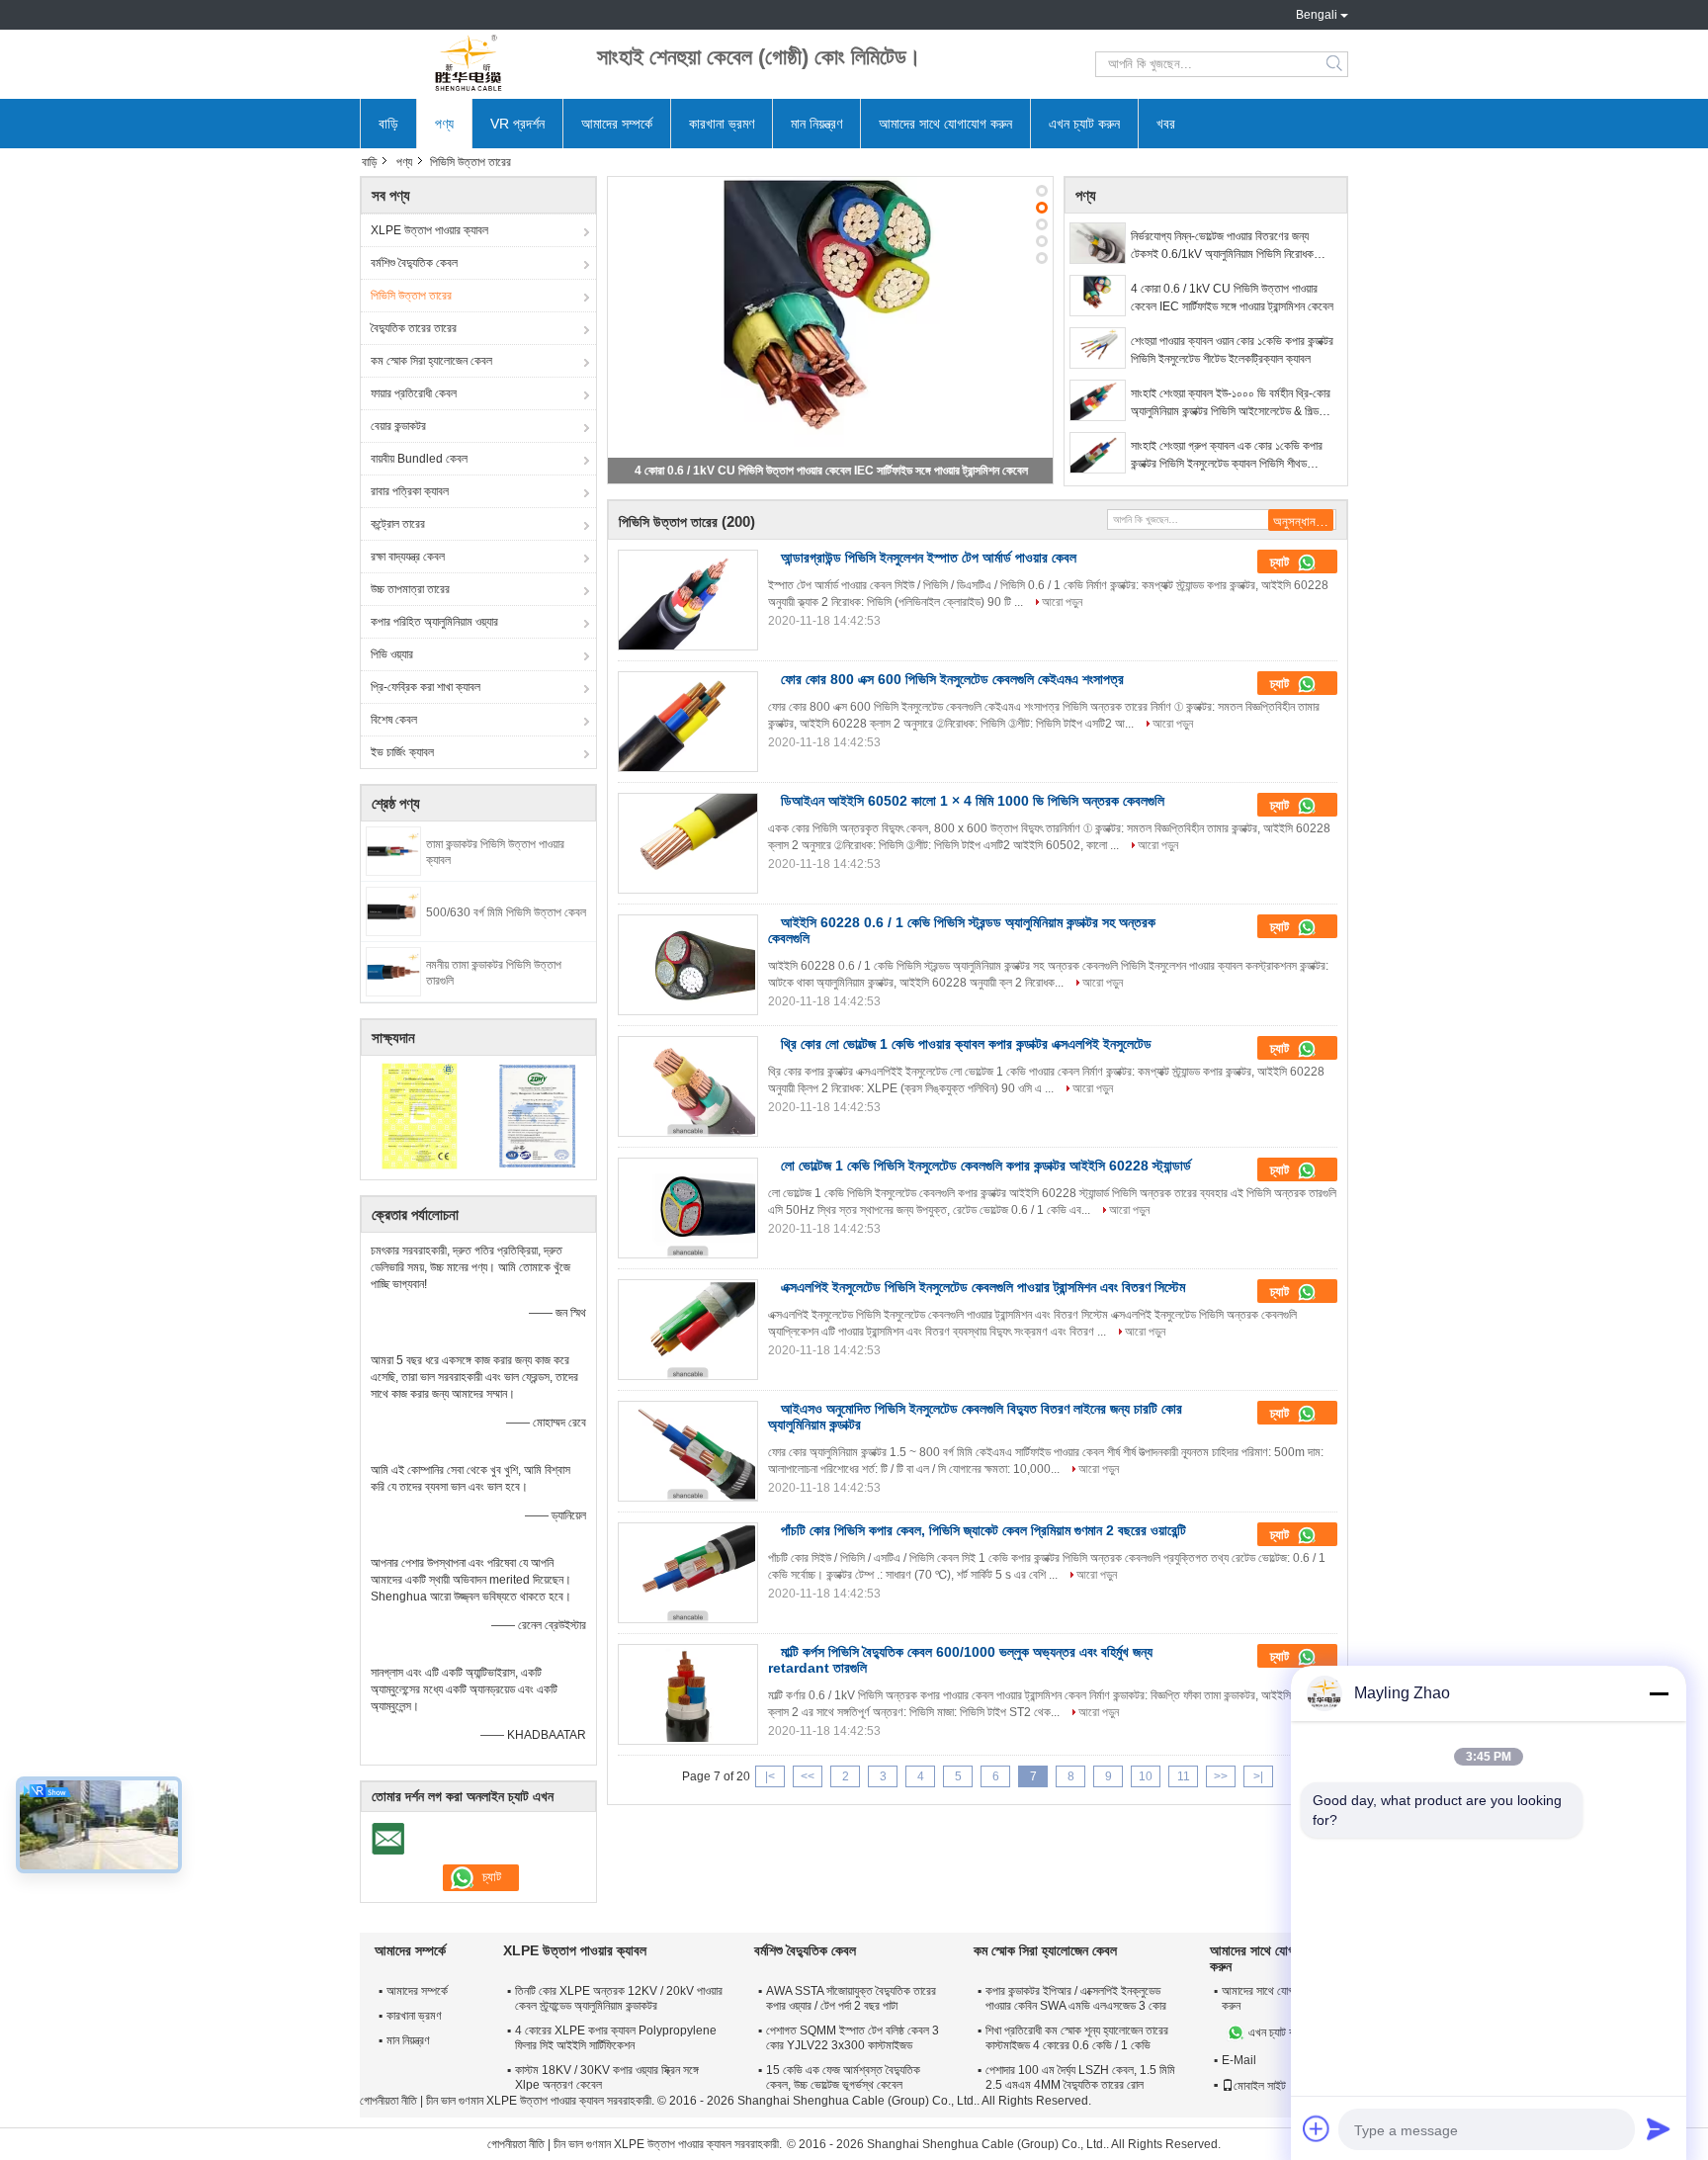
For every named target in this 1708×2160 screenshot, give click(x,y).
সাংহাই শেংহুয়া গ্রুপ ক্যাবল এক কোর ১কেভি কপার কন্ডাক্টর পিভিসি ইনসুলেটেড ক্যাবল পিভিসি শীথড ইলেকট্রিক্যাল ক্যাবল (1227, 456)
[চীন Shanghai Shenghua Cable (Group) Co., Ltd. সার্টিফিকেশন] (420, 1115)
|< (770, 1776)
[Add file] (1317, 2128)
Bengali (1317, 15)
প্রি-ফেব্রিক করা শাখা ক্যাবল (426, 687)
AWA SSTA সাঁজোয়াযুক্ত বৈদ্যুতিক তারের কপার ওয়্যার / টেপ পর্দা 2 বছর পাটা (851, 1998)
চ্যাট (1281, 562)
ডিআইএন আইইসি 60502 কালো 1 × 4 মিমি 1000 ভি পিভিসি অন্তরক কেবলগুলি (973, 801)
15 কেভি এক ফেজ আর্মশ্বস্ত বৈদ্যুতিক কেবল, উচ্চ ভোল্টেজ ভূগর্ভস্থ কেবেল (843, 2077)
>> (1221, 1776)
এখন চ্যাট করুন (1084, 124)
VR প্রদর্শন (517, 124)
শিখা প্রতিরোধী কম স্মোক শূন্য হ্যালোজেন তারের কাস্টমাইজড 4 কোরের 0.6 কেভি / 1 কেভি (1077, 2038)
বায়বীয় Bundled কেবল (419, 459)
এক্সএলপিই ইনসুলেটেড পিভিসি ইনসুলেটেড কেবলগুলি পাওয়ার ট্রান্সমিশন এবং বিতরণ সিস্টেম (983, 1287)
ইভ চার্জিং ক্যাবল (402, 752)
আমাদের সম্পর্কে (617, 124)
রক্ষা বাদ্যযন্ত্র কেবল (408, 557)
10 (1146, 1776)
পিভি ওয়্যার (392, 654)
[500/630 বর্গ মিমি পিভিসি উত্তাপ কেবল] (393, 910)
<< (808, 1776)
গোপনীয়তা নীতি (388, 2101)
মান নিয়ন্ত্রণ (816, 124)
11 (1184, 1776)
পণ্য (444, 124)
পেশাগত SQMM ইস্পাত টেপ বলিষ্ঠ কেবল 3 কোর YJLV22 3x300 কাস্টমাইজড (853, 2038)
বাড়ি (388, 124)
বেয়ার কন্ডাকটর (398, 426)
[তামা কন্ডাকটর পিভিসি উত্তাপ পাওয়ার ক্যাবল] (393, 850)
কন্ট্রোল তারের (398, 524)
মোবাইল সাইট (1260, 2086)
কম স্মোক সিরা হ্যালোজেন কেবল (431, 361)
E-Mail (1239, 2060)
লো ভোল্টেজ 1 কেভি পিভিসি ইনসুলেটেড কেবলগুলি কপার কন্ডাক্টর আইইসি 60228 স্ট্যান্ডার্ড (986, 1166)
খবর (1166, 124)
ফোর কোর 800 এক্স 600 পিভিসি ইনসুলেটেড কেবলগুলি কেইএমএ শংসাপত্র (952, 679)
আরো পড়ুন (1062, 602)
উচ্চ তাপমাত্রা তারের (410, 589)
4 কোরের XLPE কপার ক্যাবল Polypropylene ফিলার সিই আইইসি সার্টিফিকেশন (616, 2038)
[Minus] (1659, 1693)
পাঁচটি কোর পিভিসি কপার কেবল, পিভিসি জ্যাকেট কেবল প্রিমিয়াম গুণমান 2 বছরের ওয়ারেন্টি (983, 1530)
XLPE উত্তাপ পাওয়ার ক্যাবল (429, 230)
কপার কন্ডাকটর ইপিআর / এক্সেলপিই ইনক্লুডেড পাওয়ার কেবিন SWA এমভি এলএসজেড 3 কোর (1076, 1998)
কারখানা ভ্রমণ (722, 124)
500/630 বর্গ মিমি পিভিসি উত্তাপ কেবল (506, 912)
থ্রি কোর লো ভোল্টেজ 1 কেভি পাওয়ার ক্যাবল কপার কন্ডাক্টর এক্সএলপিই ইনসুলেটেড (966, 1044)
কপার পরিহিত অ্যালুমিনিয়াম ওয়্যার (434, 622)
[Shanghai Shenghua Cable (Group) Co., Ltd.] (469, 64)
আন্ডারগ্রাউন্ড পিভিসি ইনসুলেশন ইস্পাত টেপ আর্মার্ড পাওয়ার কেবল (929, 558)
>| (1258, 1776)
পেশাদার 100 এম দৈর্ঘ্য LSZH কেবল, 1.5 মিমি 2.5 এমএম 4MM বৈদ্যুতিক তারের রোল (1080, 2077)
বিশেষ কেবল (394, 720)
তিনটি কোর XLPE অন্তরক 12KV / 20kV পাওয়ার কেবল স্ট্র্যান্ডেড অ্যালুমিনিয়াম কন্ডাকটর (619, 1998)
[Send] (1659, 2128)
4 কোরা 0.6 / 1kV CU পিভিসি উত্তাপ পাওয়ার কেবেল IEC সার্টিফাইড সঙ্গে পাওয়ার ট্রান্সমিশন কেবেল (831, 471)
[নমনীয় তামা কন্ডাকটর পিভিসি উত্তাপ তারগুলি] (393, 971)
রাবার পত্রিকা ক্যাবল (410, 491)
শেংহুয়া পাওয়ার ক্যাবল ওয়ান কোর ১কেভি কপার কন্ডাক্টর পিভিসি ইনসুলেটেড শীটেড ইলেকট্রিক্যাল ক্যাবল (1232, 350)
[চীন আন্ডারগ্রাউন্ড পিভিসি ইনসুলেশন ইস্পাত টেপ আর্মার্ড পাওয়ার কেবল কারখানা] (688, 600)
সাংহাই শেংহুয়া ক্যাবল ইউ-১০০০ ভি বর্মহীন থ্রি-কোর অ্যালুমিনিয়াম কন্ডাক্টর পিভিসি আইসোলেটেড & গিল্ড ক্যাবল (1231, 403)
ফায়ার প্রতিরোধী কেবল (414, 393)
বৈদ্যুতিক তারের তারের (414, 328)
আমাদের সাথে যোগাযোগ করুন (945, 124)
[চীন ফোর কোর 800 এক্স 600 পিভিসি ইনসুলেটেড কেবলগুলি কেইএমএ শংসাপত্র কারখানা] (688, 722)
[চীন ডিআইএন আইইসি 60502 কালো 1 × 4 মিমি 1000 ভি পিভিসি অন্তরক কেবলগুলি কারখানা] (688, 843)
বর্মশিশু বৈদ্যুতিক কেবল (414, 263)
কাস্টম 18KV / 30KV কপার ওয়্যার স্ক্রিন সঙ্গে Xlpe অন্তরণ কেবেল (607, 2077)
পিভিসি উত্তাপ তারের (411, 296)
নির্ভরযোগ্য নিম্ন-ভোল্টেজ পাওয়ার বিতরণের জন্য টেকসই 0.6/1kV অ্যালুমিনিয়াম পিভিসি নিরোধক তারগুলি (1222, 246)
